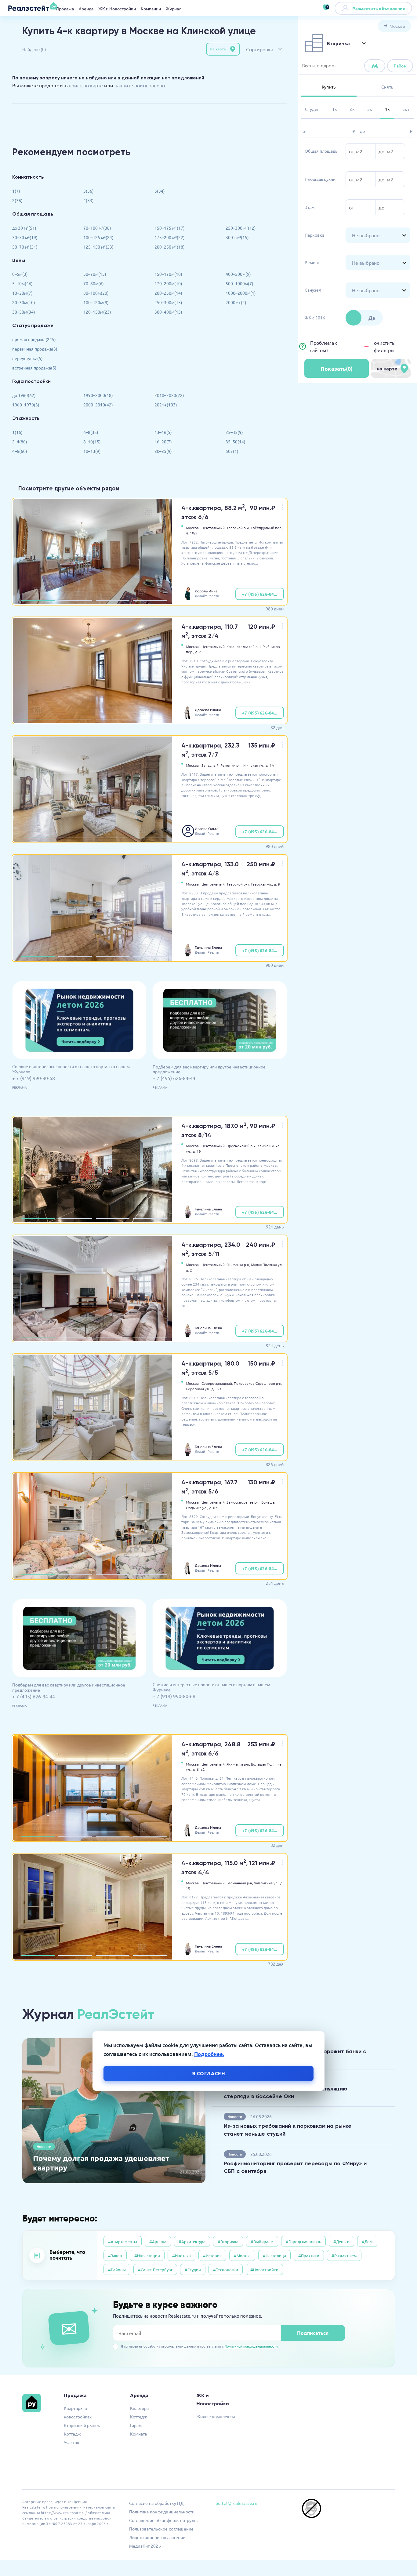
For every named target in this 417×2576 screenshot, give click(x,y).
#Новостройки (264, 2270)
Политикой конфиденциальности (251, 2346)
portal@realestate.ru (236, 2503)
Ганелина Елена (208, 947)
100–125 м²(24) (98, 237)
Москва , (193, 528)
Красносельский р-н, (244, 646)
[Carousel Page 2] (75, 600)
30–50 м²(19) (25, 237)
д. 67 (213, 1508)
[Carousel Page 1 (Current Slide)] (38, 600)
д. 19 (197, 1151)
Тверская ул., (262, 884)
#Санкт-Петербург (155, 2270)
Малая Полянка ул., (267, 1264)
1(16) (17, 432)
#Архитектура (192, 2241)
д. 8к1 (217, 1389)
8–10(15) (92, 442)
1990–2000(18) (98, 395)
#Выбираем (262, 2241)
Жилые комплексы (216, 2416)
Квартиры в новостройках (78, 2412)
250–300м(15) (168, 302)
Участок (72, 2442)
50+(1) (232, 451)
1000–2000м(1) (241, 293)
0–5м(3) (20, 274)
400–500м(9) (238, 274)
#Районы (117, 2270)
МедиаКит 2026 (145, 2546)
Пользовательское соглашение (161, 2529)
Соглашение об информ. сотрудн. (163, 2520)
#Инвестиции (147, 2256)
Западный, (210, 765)
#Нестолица (274, 2256)
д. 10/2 (192, 533)
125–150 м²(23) (98, 247)
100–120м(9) (96, 302)
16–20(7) (163, 442)
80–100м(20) (96, 293)
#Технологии (226, 2270)
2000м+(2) (236, 302)
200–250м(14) (168, 293)
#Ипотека (181, 2256)
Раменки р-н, (231, 765)
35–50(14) (236, 442)
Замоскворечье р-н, (243, 1502)
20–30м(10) (24, 302)
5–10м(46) (22, 283)
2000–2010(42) (98, 405)
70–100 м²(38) (97, 228)
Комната (138, 2434)
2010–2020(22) (169, 395)
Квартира (139, 2408)
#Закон (115, 2256)
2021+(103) (166, 405)
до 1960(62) (24, 395)
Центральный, (214, 528)
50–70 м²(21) (25, 247)
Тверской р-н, (238, 528)
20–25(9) (163, 451)
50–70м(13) (95, 274)
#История (212, 2256)
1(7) (16, 191)
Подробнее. (209, 2054)
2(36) (17, 200)
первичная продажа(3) (35, 349)
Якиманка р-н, (238, 1264)
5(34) (160, 191)
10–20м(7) (22, 293)
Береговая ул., (198, 1389)
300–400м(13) (168, 312)
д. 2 (198, 652)
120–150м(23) (97, 312)
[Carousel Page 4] (150, 600)
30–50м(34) (24, 312)
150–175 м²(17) (170, 228)
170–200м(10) (168, 283)
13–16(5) (163, 432)
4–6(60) (20, 451)
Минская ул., (254, 765)
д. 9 (277, 884)
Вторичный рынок (82, 2425)
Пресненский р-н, (241, 1146)
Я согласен (209, 2073)
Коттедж (72, 2434)
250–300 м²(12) (241, 228)
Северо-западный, (217, 1383)
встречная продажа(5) (34, 368)
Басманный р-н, (240, 1883)
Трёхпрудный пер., (267, 528)
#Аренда (158, 2241)
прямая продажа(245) (34, 339)
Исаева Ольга (207, 828)
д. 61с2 (199, 1769)
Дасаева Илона (208, 710)
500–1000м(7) (239, 283)
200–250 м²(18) (170, 247)
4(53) (89, 200)
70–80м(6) (94, 283)
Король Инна (206, 591)
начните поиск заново (140, 85)
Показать (337, 368)
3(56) (89, 191)
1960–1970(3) (26, 405)
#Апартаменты (123, 2241)
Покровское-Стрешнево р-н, (258, 1383)
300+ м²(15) (237, 237)
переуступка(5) (27, 358)
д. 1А (270, 765)
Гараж (136, 2425)
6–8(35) (91, 432)
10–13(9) (92, 451)
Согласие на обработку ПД (156, 2503)
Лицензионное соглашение (157, 2537)
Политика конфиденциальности (162, 2512)
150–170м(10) (168, 274)
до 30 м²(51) (24, 228)
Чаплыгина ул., (267, 1883)
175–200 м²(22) (170, 237)
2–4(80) (20, 442)
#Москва (242, 2256)
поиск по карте (86, 85)
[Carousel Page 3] (113, 600)
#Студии (193, 2270)
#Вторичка (228, 2241)
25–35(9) (234, 432)
